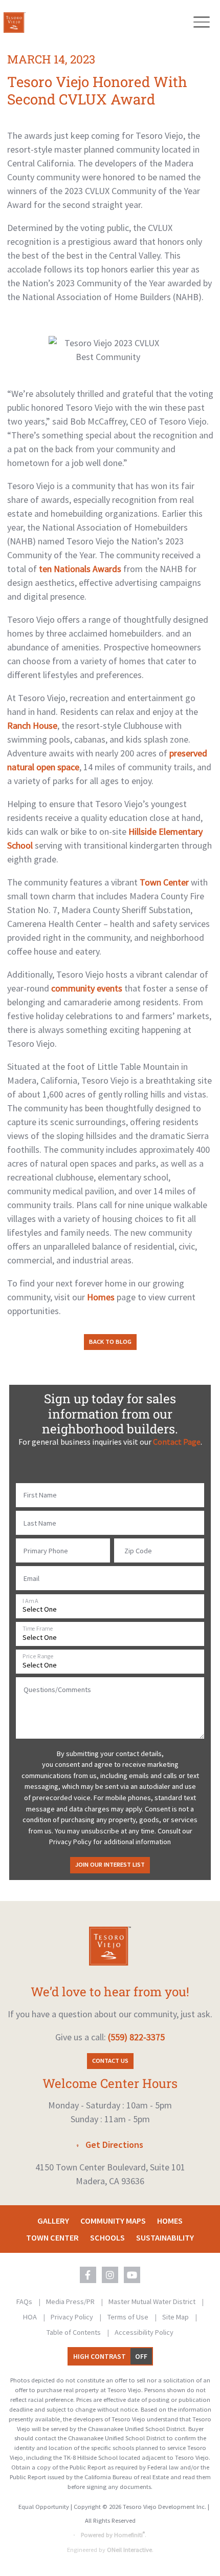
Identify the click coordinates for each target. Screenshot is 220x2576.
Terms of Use (129, 2317)
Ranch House (32, 725)
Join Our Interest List (110, 1864)
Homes (101, 1297)
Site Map (176, 2317)
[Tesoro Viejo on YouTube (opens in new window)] (132, 2275)
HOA (31, 2317)
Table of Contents (74, 2332)
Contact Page (177, 1442)
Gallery (53, 2221)
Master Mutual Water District (153, 2301)
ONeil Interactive (129, 2550)
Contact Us (110, 2061)
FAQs (25, 2301)
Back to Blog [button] (110, 1342)
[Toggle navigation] (201, 22)
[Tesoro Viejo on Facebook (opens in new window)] (88, 2275)
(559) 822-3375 (136, 2037)
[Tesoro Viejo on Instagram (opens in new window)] (110, 2275)
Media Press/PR (71, 2301)
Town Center (164, 882)
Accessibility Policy (144, 2332)
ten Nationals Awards (80, 569)
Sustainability (165, 2237)
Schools (107, 2237)
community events (87, 988)
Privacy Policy (73, 2317)
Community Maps (113, 2221)
